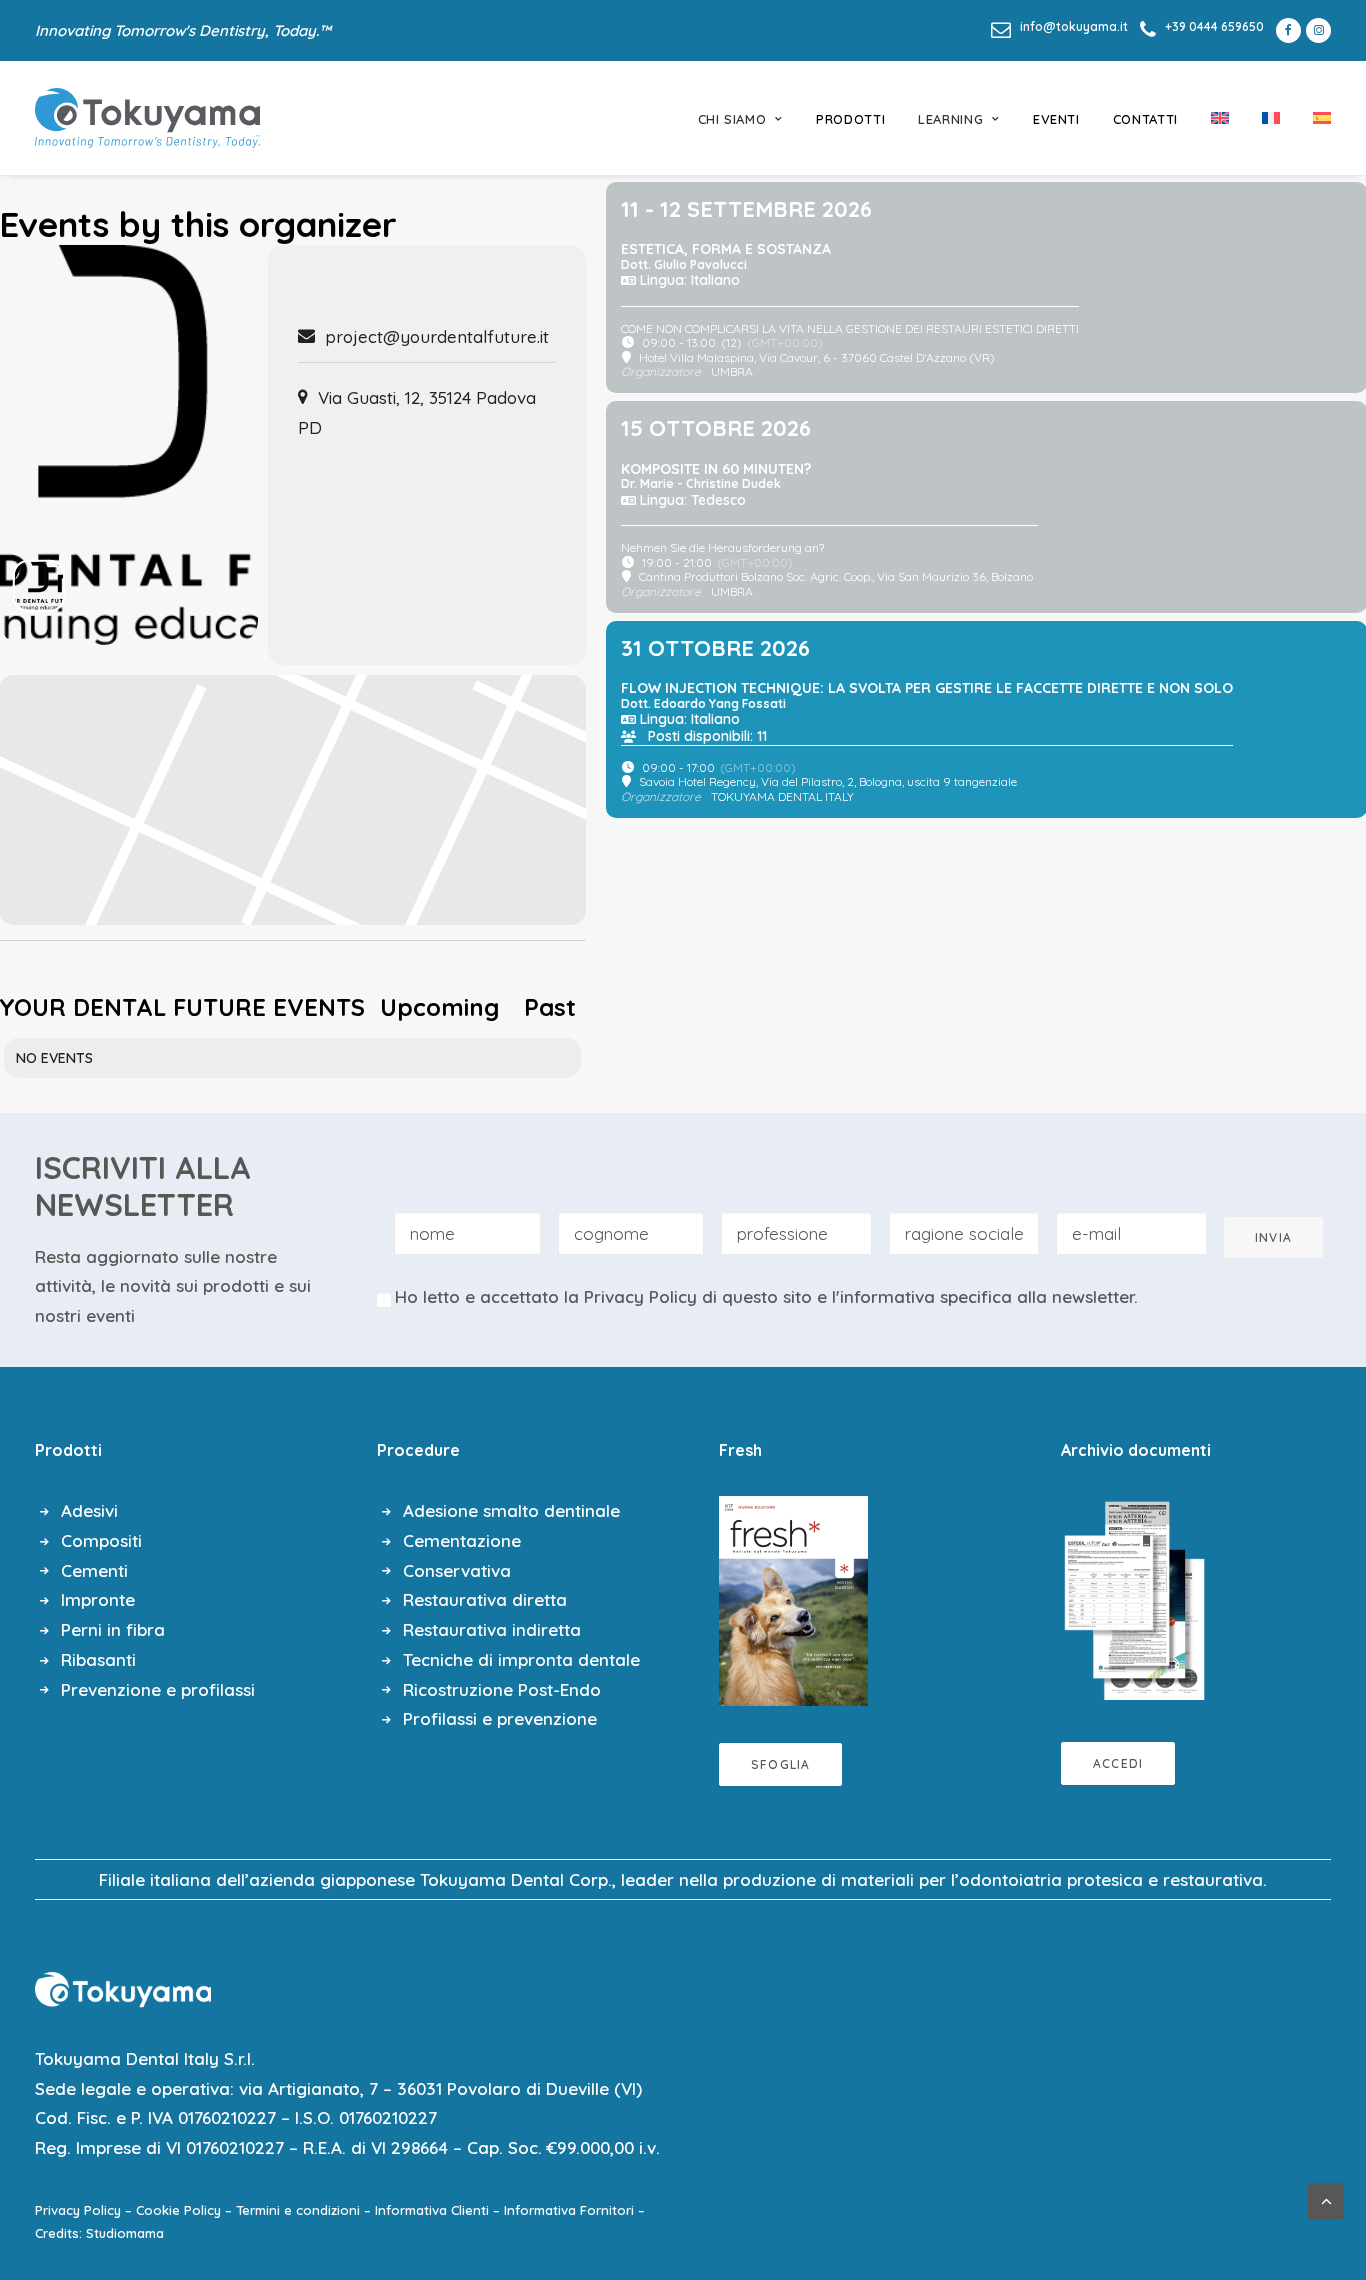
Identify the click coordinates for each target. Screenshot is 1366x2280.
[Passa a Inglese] (1220, 118)
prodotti (850, 119)
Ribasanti (98, 1659)
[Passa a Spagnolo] (1315, 118)
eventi (1056, 119)
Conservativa (457, 1570)
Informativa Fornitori (569, 2210)
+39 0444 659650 (1214, 26)
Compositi (101, 1540)
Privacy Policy (640, 1296)
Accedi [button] (1118, 1763)
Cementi (94, 1570)
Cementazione (462, 1540)
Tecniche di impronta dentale (521, 1659)
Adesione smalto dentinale (511, 1510)
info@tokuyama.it (1074, 26)
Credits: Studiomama (99, 2233)
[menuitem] (1059, 26)
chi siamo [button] (732, 119)
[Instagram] (1318, 30)
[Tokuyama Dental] (147, 118)
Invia (1273, 1237)
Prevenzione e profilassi (158, 1689)
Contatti (1145, 119)
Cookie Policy (178, 2210)
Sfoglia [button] (780, 1764)
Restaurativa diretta (485, 1599)
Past (550, 1007)
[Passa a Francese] (1271, 118)
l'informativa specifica (922, 1296)
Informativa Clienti (432, 2210)
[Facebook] (1285, 30)
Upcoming (439, 1007)
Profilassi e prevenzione (500, 1718)
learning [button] (950, 119)
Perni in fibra (113, 1629)
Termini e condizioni (298, 2210)
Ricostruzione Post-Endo (502, 1689)
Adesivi (89, 1510)
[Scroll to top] (1326, 2198)
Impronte (98, 1599)
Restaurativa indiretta (492, 1629)
